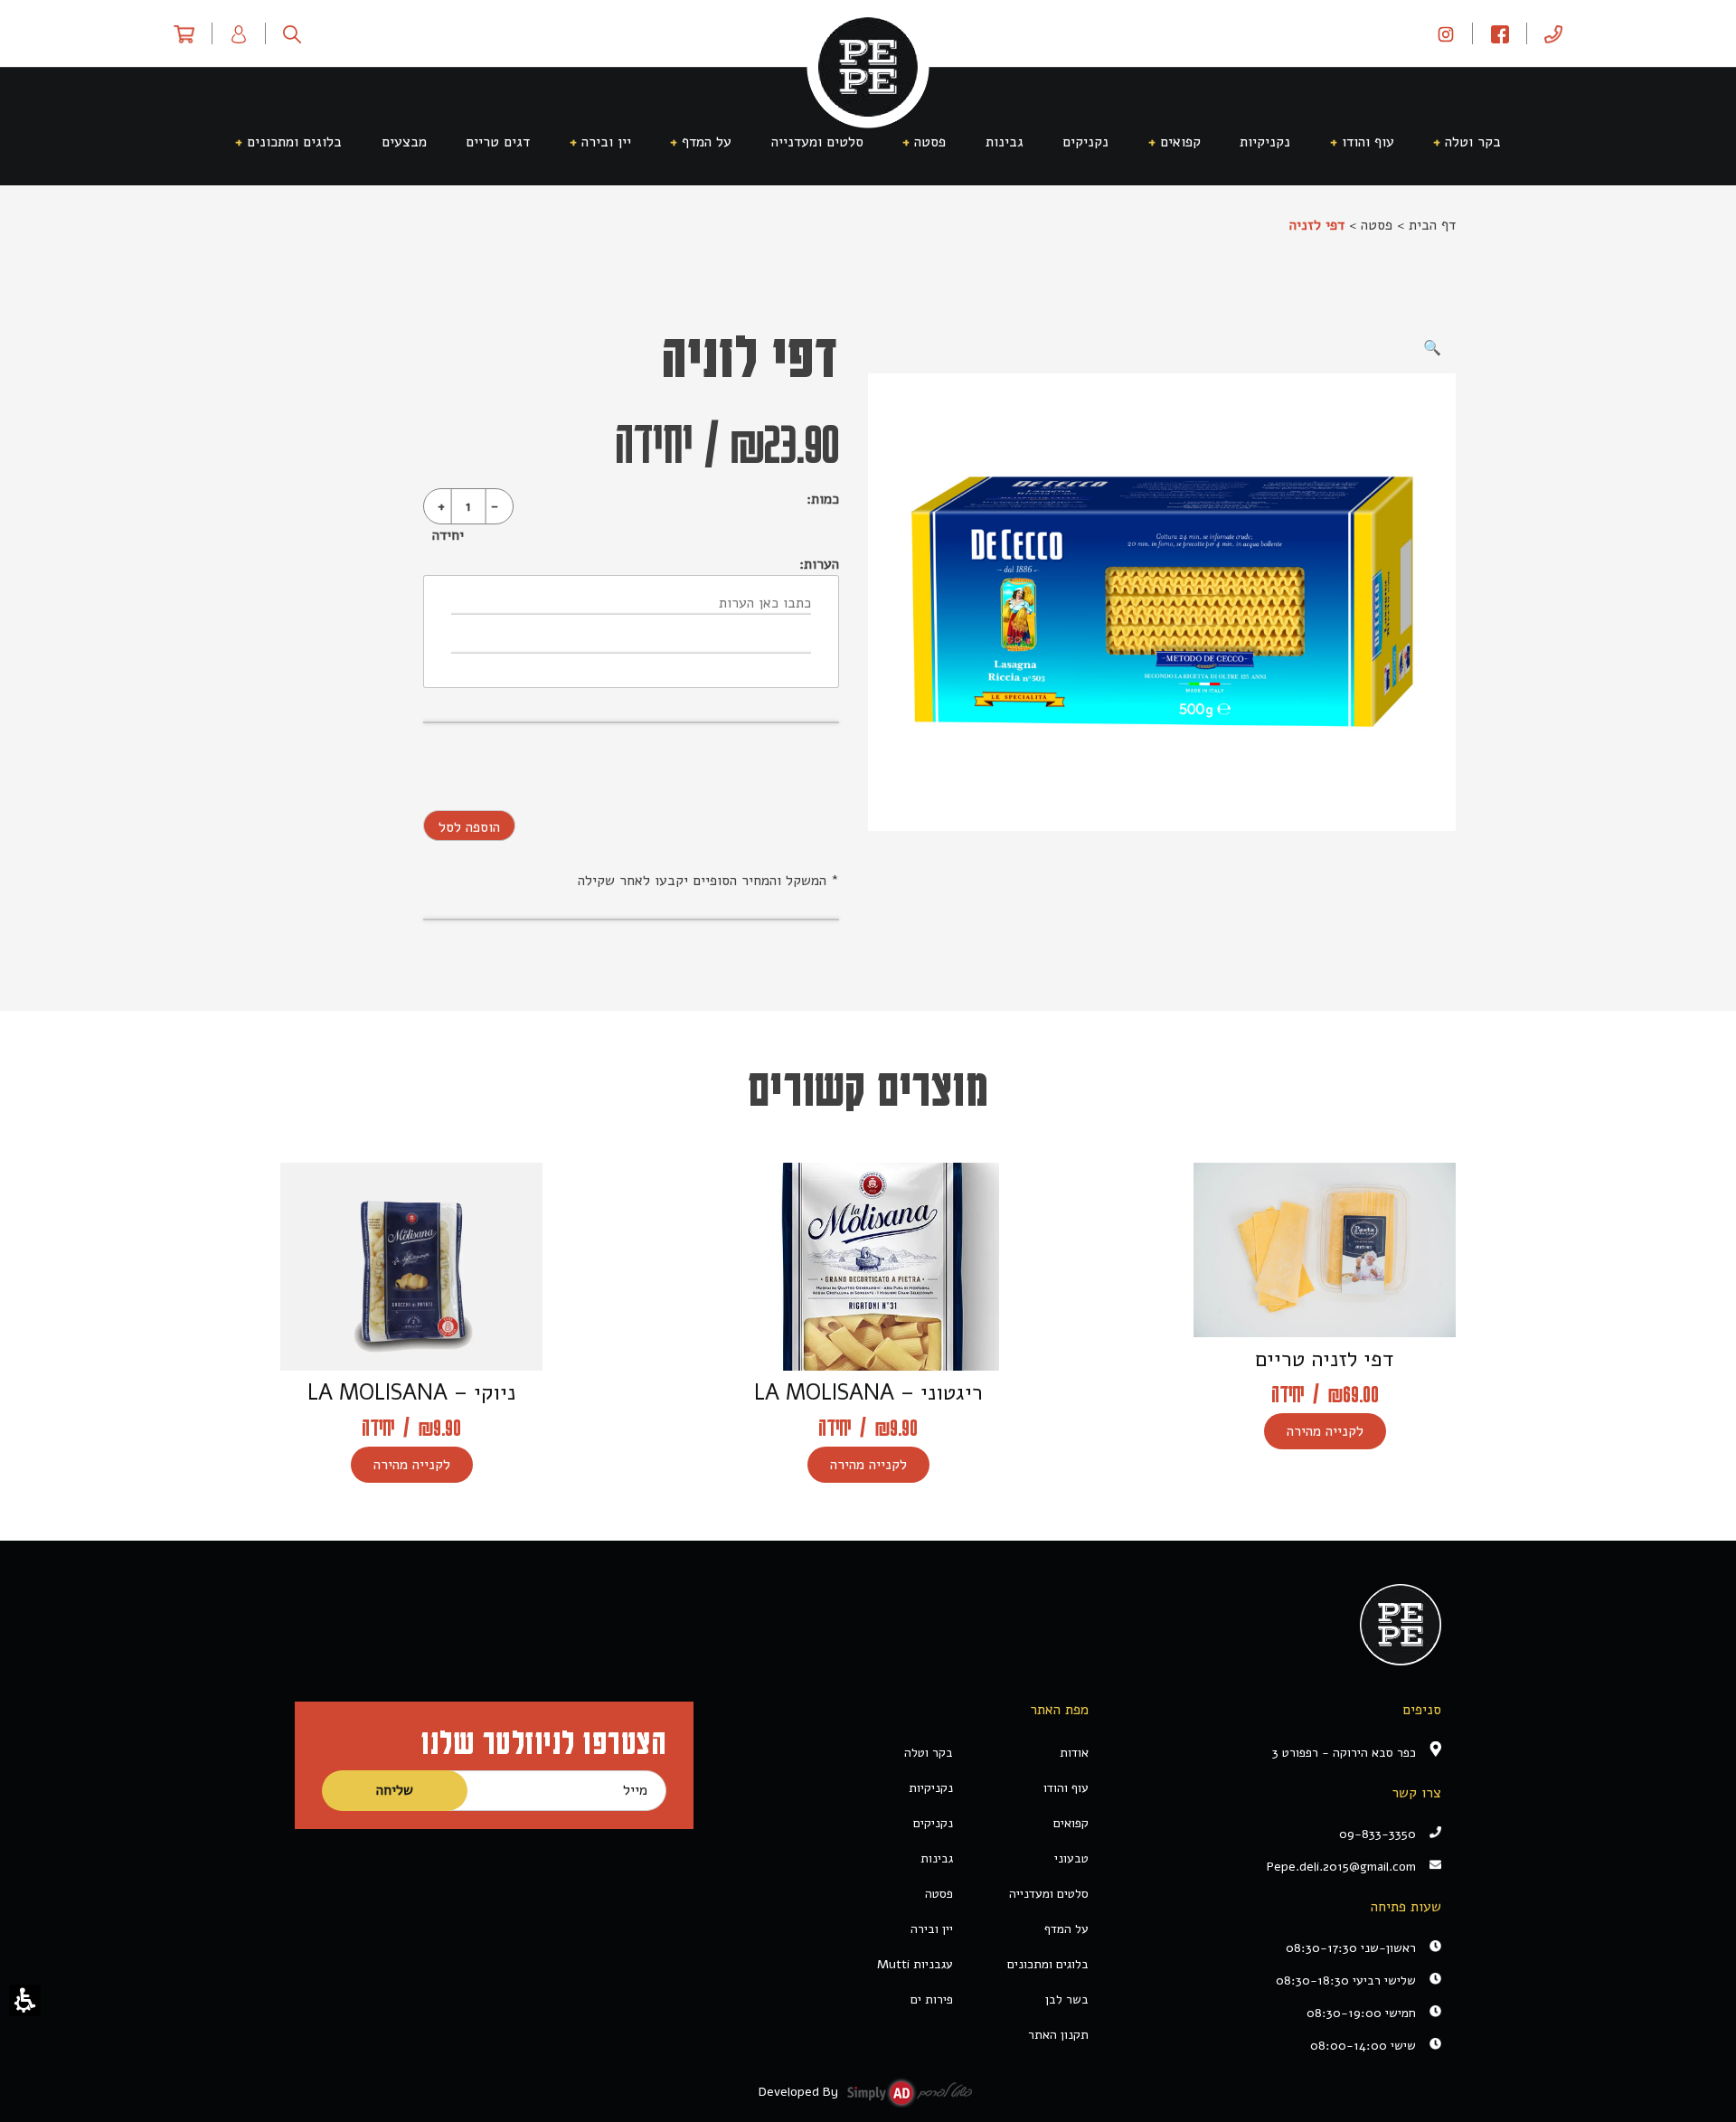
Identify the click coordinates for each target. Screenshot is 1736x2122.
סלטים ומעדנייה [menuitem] (817, 142)
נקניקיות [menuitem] (1265, 142)
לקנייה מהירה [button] (1325, 1431)
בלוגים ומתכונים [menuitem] (294, 142)
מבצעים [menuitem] (404, 142)
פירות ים (932, 1999)
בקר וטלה (929, 1753)
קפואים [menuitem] (1180, 142)
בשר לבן (1067, 1999)
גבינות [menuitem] (1005, 142)
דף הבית (1432, 225)
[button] (25, 2000)
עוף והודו (1066, 1788)
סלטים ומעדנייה (1049, 1894)
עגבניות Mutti (915, 1964)
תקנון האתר (1058, 2035)
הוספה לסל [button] (469, 827)
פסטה (1377, 225)
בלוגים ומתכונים (1048, 1964)
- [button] (495, 506)
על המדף (1066, 1929)
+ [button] (441, 506)
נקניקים (933, 1823)
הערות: (819, 564)
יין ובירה (932, 1929)
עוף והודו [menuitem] (1368, 142)
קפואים (1071, 1823)
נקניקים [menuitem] (1085, 142)
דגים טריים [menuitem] (498, 142)
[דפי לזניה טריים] (1162, 602)
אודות (1074, 1753)
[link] (1446, 33)
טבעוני (1071, 1858)
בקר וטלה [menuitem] (1473, 142)
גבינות (937, 1858)
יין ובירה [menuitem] (606, 142)
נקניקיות (931, 1788)
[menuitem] (1553, 33)
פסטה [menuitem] (930, 142)
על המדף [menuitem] (707, 142)
